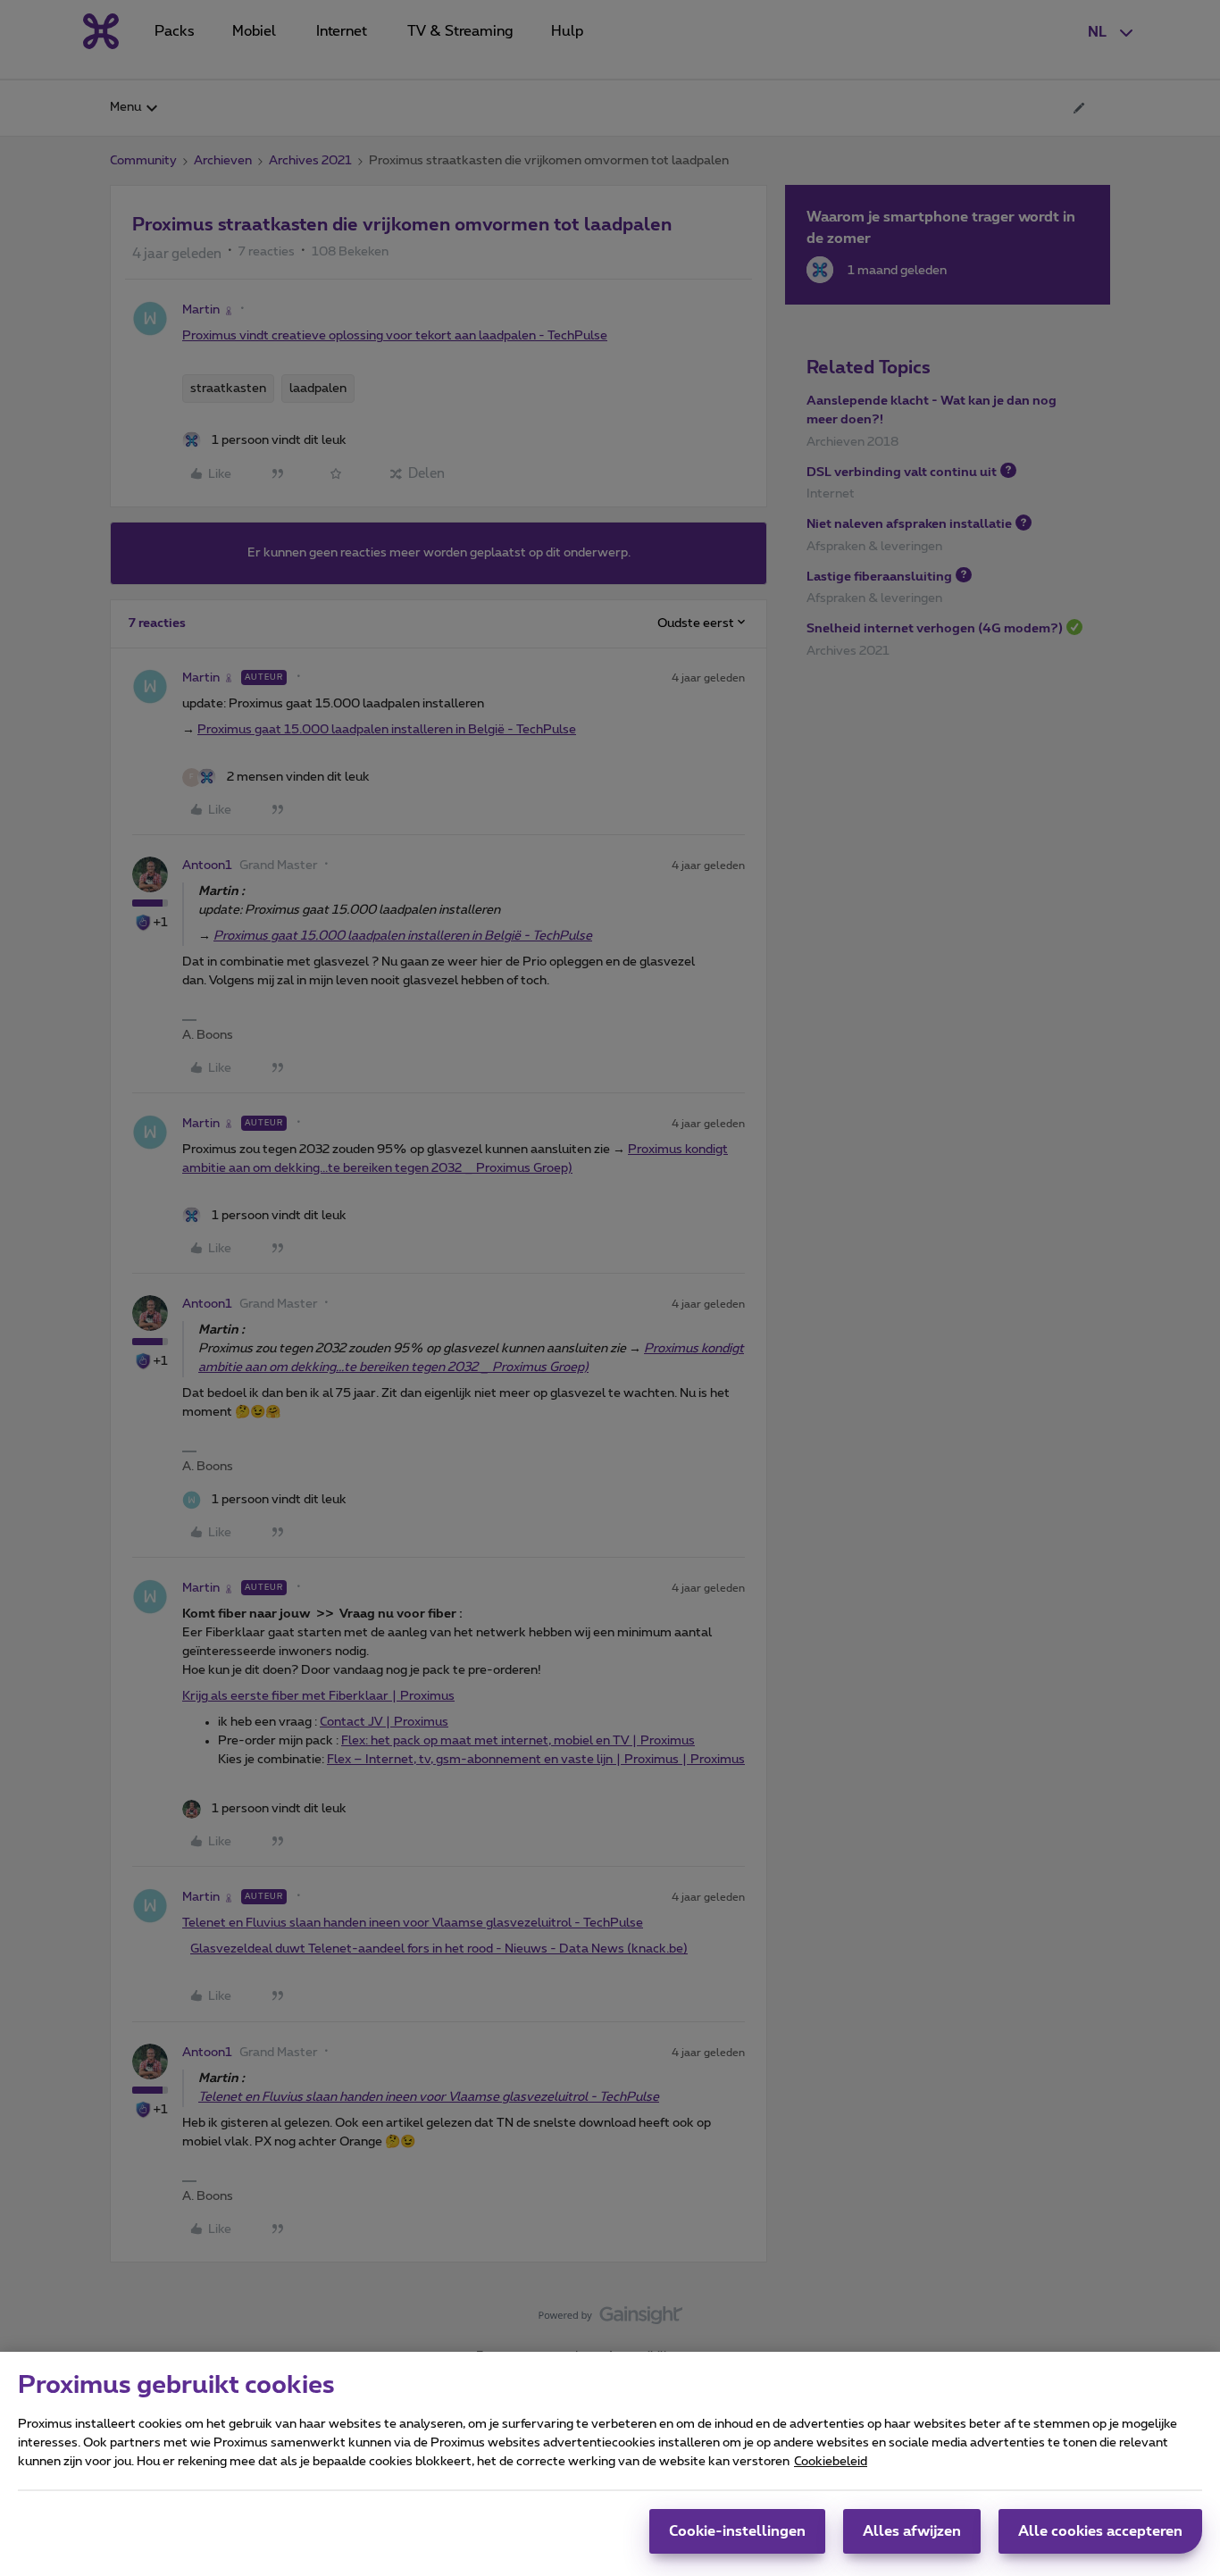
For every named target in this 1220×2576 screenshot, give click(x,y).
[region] (610, 2464)
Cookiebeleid (831, 2462)
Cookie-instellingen (737, 2531)
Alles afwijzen (912, 2531)
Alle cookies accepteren (1100, 2531)
